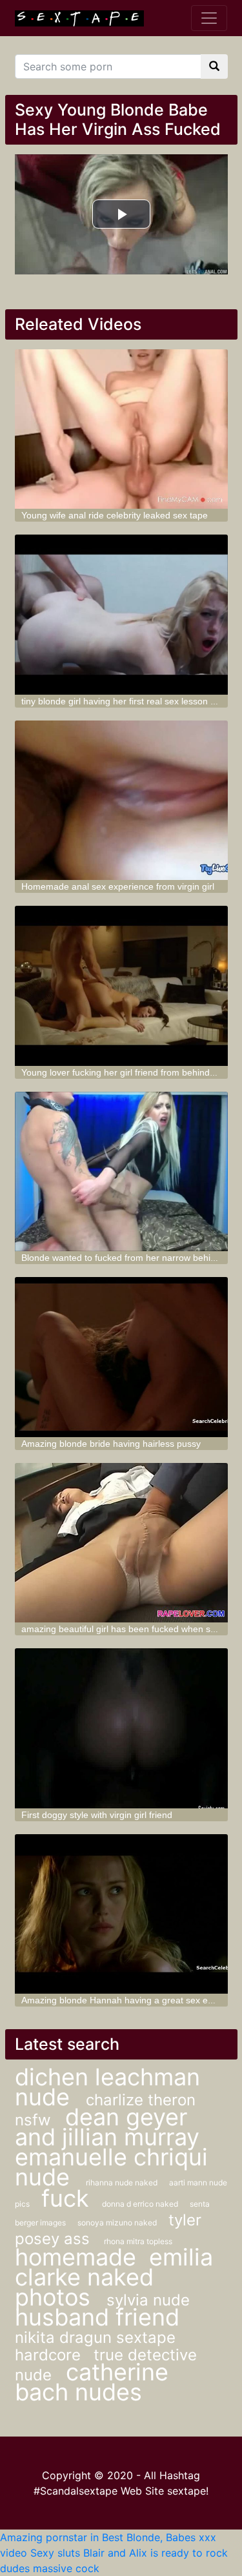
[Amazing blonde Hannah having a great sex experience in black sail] (121, 1914)
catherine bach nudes (92, 2382)
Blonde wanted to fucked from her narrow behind (121, 1258)
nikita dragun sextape (95, 2337)
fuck (65, 2198)
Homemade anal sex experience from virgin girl (118, 886)
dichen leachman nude (107, 2087)
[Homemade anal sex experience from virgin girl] (121, 801)
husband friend (97, 2317)
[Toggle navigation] (209, 18)
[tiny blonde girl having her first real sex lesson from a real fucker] (121, 615)
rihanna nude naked (123, 2182)
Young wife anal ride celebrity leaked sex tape (115, 515)
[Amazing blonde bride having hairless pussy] (121, 1357)
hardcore (48, 2355)
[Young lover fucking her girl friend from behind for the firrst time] (121, 986)
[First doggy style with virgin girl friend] (121, 1728)
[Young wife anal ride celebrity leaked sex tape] (121, 429)
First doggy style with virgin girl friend (97, 1815)
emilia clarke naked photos (114, 2277)
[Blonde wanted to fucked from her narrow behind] (121, 1172)
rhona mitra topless (138, 2241)
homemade (76, 2257)
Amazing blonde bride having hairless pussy (111, 1444)
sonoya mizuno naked (118, 2223)
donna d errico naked (141, 2204)
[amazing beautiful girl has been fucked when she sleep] (121, 1543)
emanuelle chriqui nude (111, 2167)
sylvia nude (148, 2300)
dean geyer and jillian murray (107, 2127)
